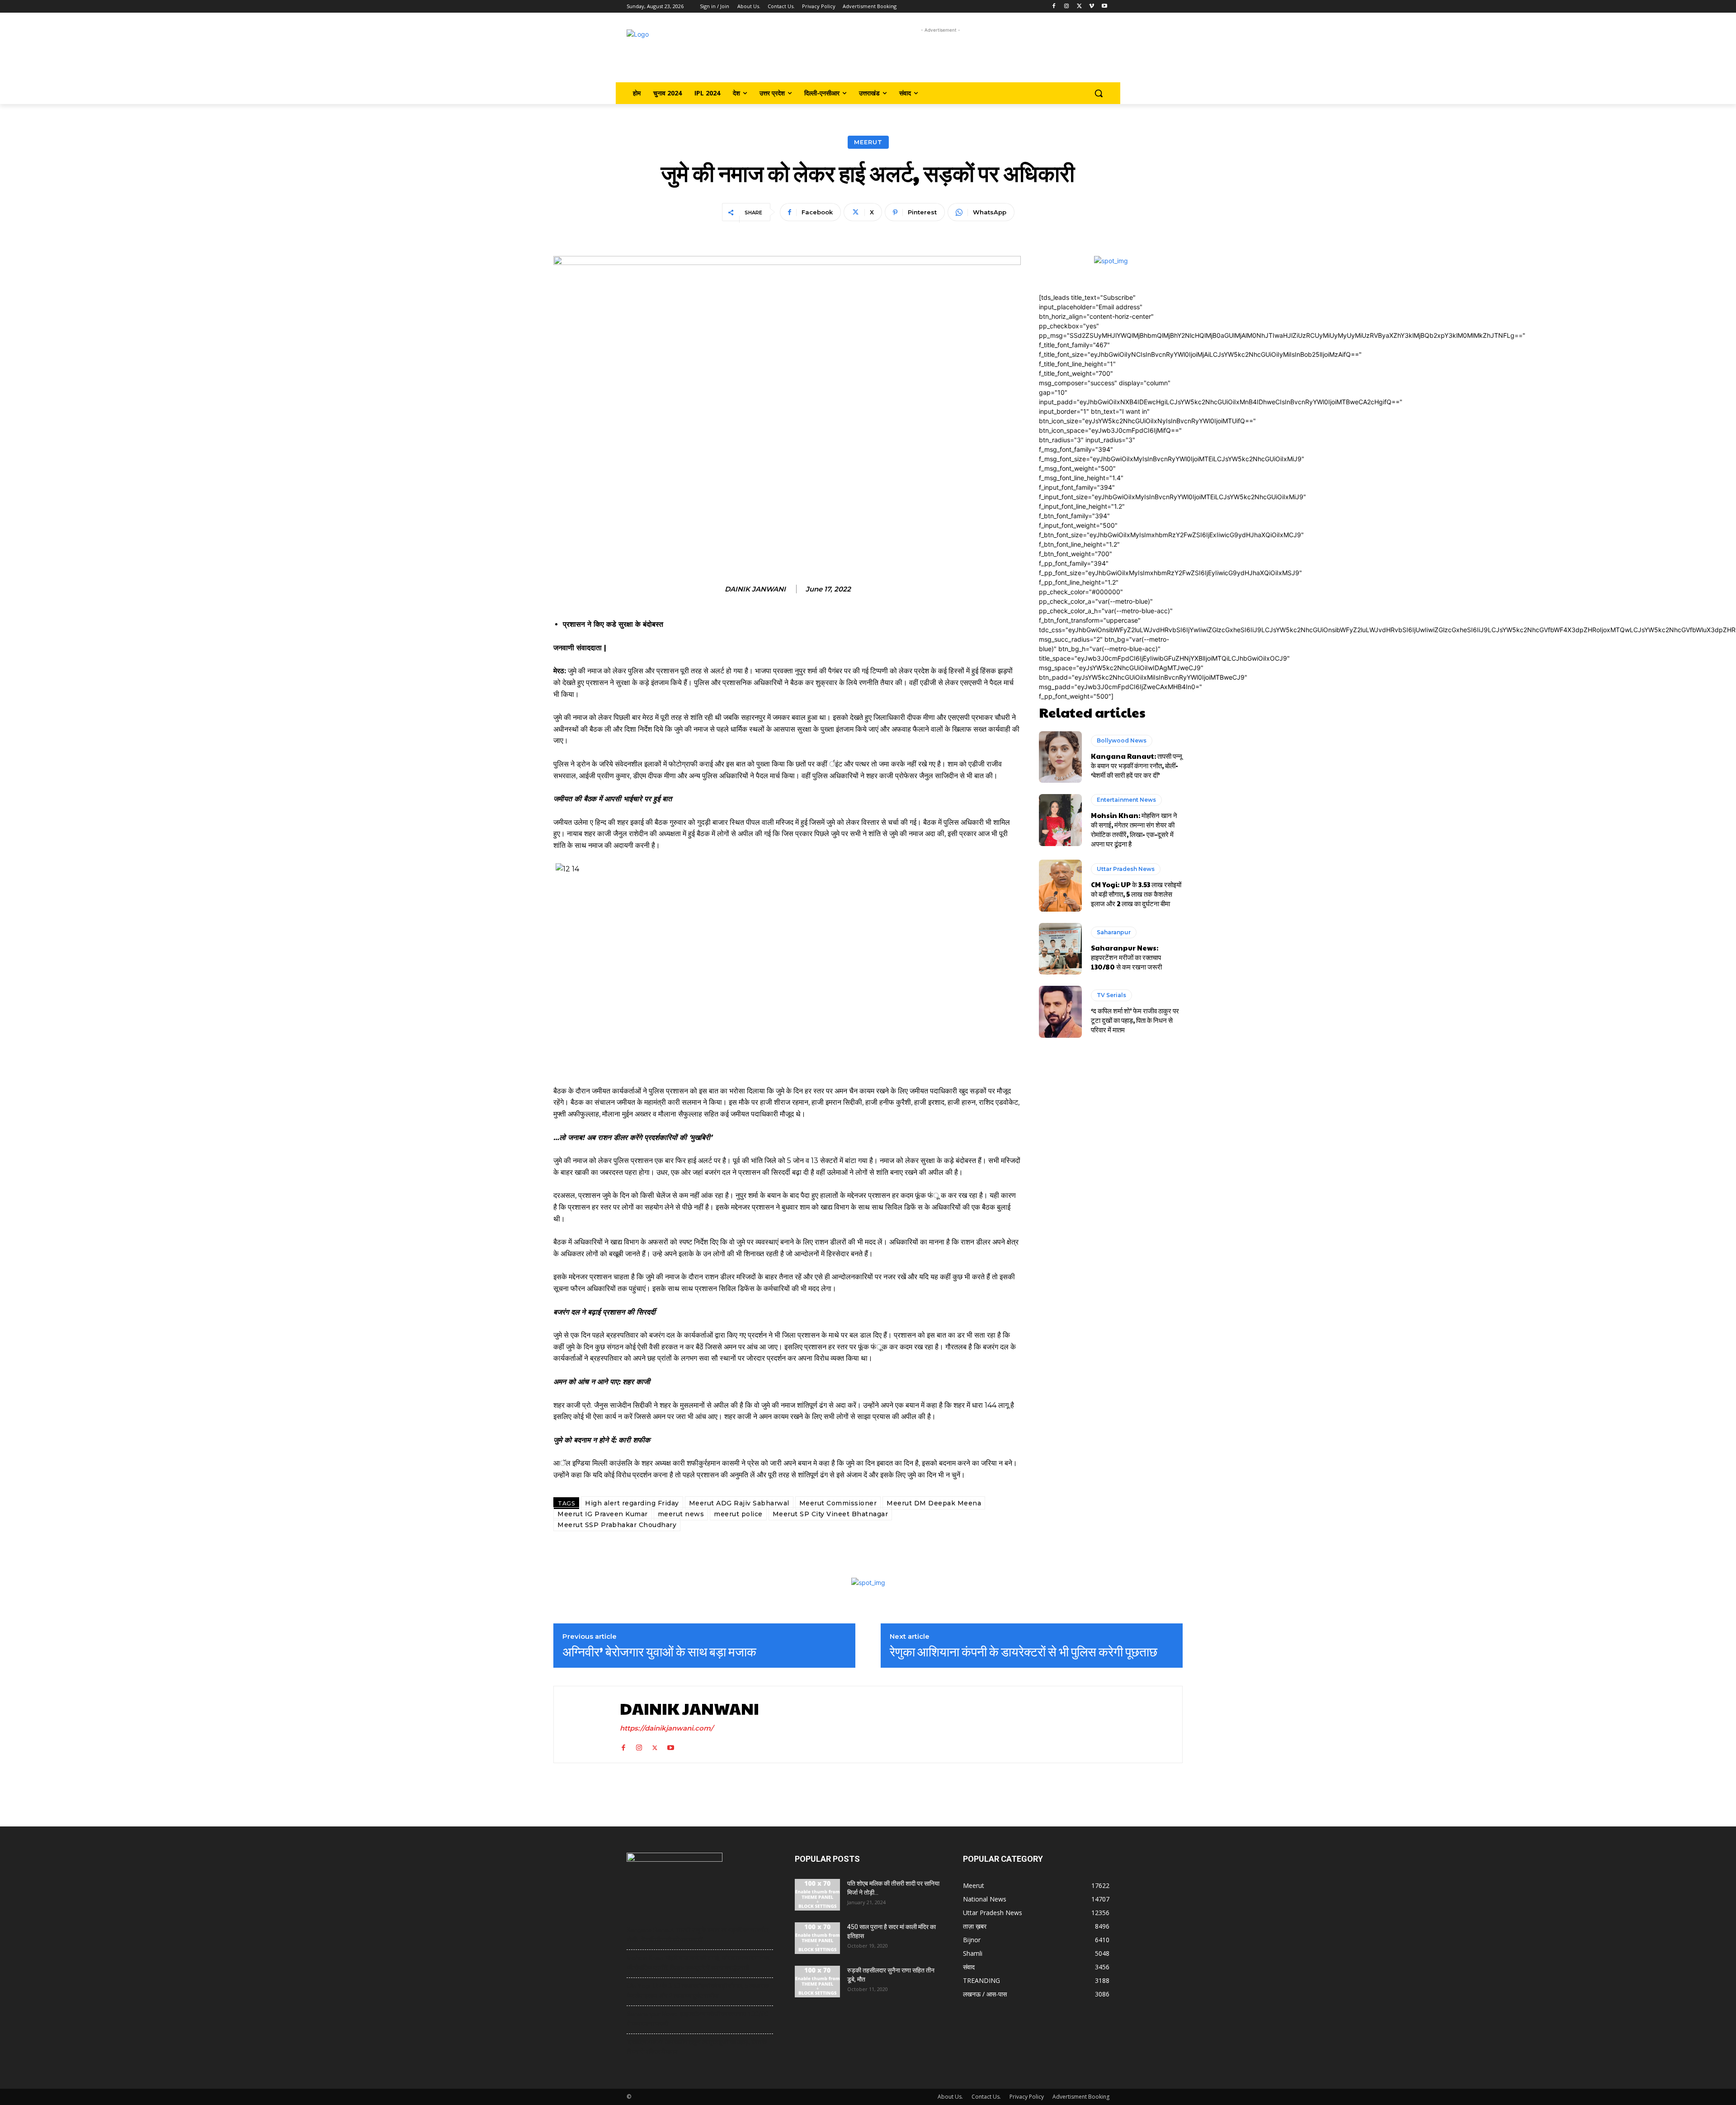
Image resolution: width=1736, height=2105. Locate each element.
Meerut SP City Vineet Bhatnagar (830, 1514)
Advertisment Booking (1081, 2097)
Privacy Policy (1027, 2097)
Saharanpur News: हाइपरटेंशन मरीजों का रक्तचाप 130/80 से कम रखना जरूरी (1126, 957)
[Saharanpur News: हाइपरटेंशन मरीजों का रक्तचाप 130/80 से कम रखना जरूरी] (1060, 949)
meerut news (681, 1514)
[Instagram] (1067, 7)
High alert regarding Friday (632, 1503)
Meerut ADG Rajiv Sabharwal (739, 1503)
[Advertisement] (941, 55)
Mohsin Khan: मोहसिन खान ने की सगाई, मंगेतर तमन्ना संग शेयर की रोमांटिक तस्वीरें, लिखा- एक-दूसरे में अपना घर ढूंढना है (1134, 829)
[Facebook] (1054, 7)
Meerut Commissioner (838, 1503)
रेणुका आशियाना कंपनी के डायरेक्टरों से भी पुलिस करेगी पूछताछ (1024, 1651)
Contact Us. (986, 2097)
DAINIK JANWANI (755, 589)
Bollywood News (1122, 740)
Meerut (868, 142)
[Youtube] (1104, 7)
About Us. (950, 2097)
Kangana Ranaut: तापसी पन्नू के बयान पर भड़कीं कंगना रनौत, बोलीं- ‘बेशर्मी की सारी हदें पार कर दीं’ (1137, 765)
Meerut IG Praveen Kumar (603, 1514)
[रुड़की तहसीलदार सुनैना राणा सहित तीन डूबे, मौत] (817, 1982)
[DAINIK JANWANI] (585, 1724)
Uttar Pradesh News (1126, 869)
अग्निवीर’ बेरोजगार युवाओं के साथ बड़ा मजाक (659, 1651)
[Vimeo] (1092, 7)
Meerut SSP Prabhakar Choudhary (617, 1525)
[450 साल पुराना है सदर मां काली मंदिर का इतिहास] (817, 1938)
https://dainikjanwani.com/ (667, 1728)
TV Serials (1111, 995)
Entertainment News (1126, 800)
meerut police (738, 1514)
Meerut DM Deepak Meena (934, 1503)
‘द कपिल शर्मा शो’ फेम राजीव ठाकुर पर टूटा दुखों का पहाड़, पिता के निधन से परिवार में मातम (1135, 1020)
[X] (1079, 7)
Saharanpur (1114, 932)
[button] (1099, 93)
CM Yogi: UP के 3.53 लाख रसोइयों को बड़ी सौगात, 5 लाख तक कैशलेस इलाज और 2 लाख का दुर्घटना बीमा (1136, 894)
